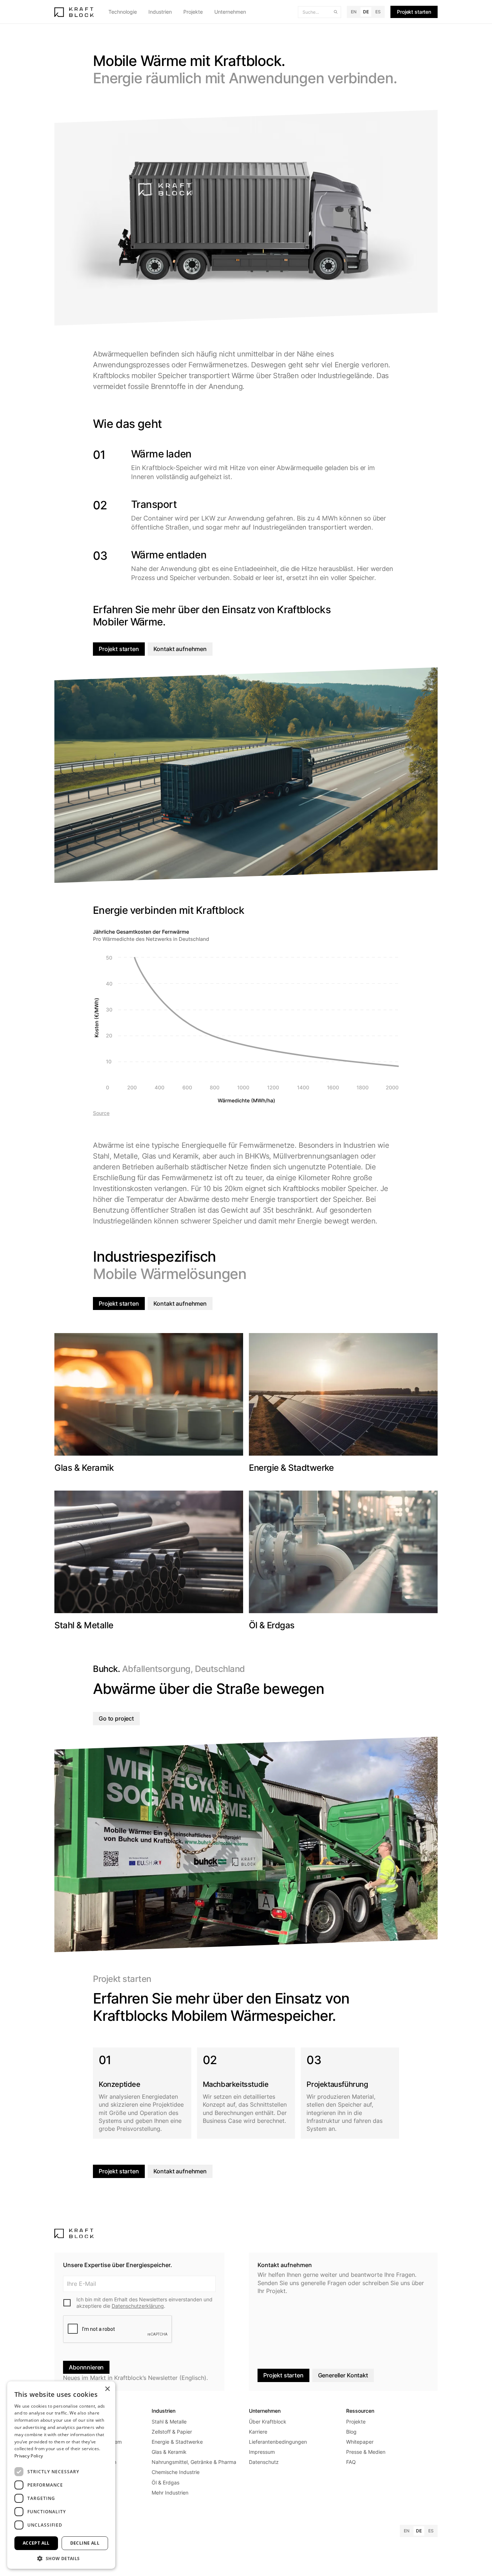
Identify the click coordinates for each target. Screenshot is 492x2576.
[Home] (74, 12)
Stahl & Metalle (169, 2422)
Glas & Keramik (169, 2452)
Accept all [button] (36, 2543)
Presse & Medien (366, 2452)
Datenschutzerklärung (138, 2306)
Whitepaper (360, 2442)
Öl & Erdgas (166, 2482)
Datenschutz (264, 2462)
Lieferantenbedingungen (278, 2442)
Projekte (193, 12)
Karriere (258, 2432)
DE (366, 12)
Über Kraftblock (268, 2422)
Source (101, 1113)
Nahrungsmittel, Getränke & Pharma (194, 2462)
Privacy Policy (29, 2456)
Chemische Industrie (176, 2472)
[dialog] (61, 2475)
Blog (351, 2432)
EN (354, 12)
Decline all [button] (85, 2543)
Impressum (262, 2452)
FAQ (351, 2462)
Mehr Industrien (170, 2493)
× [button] (107, 2389)
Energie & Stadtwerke (177, 2442)
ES (378, 12)
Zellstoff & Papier (172, 2432)
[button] (123, 12)
